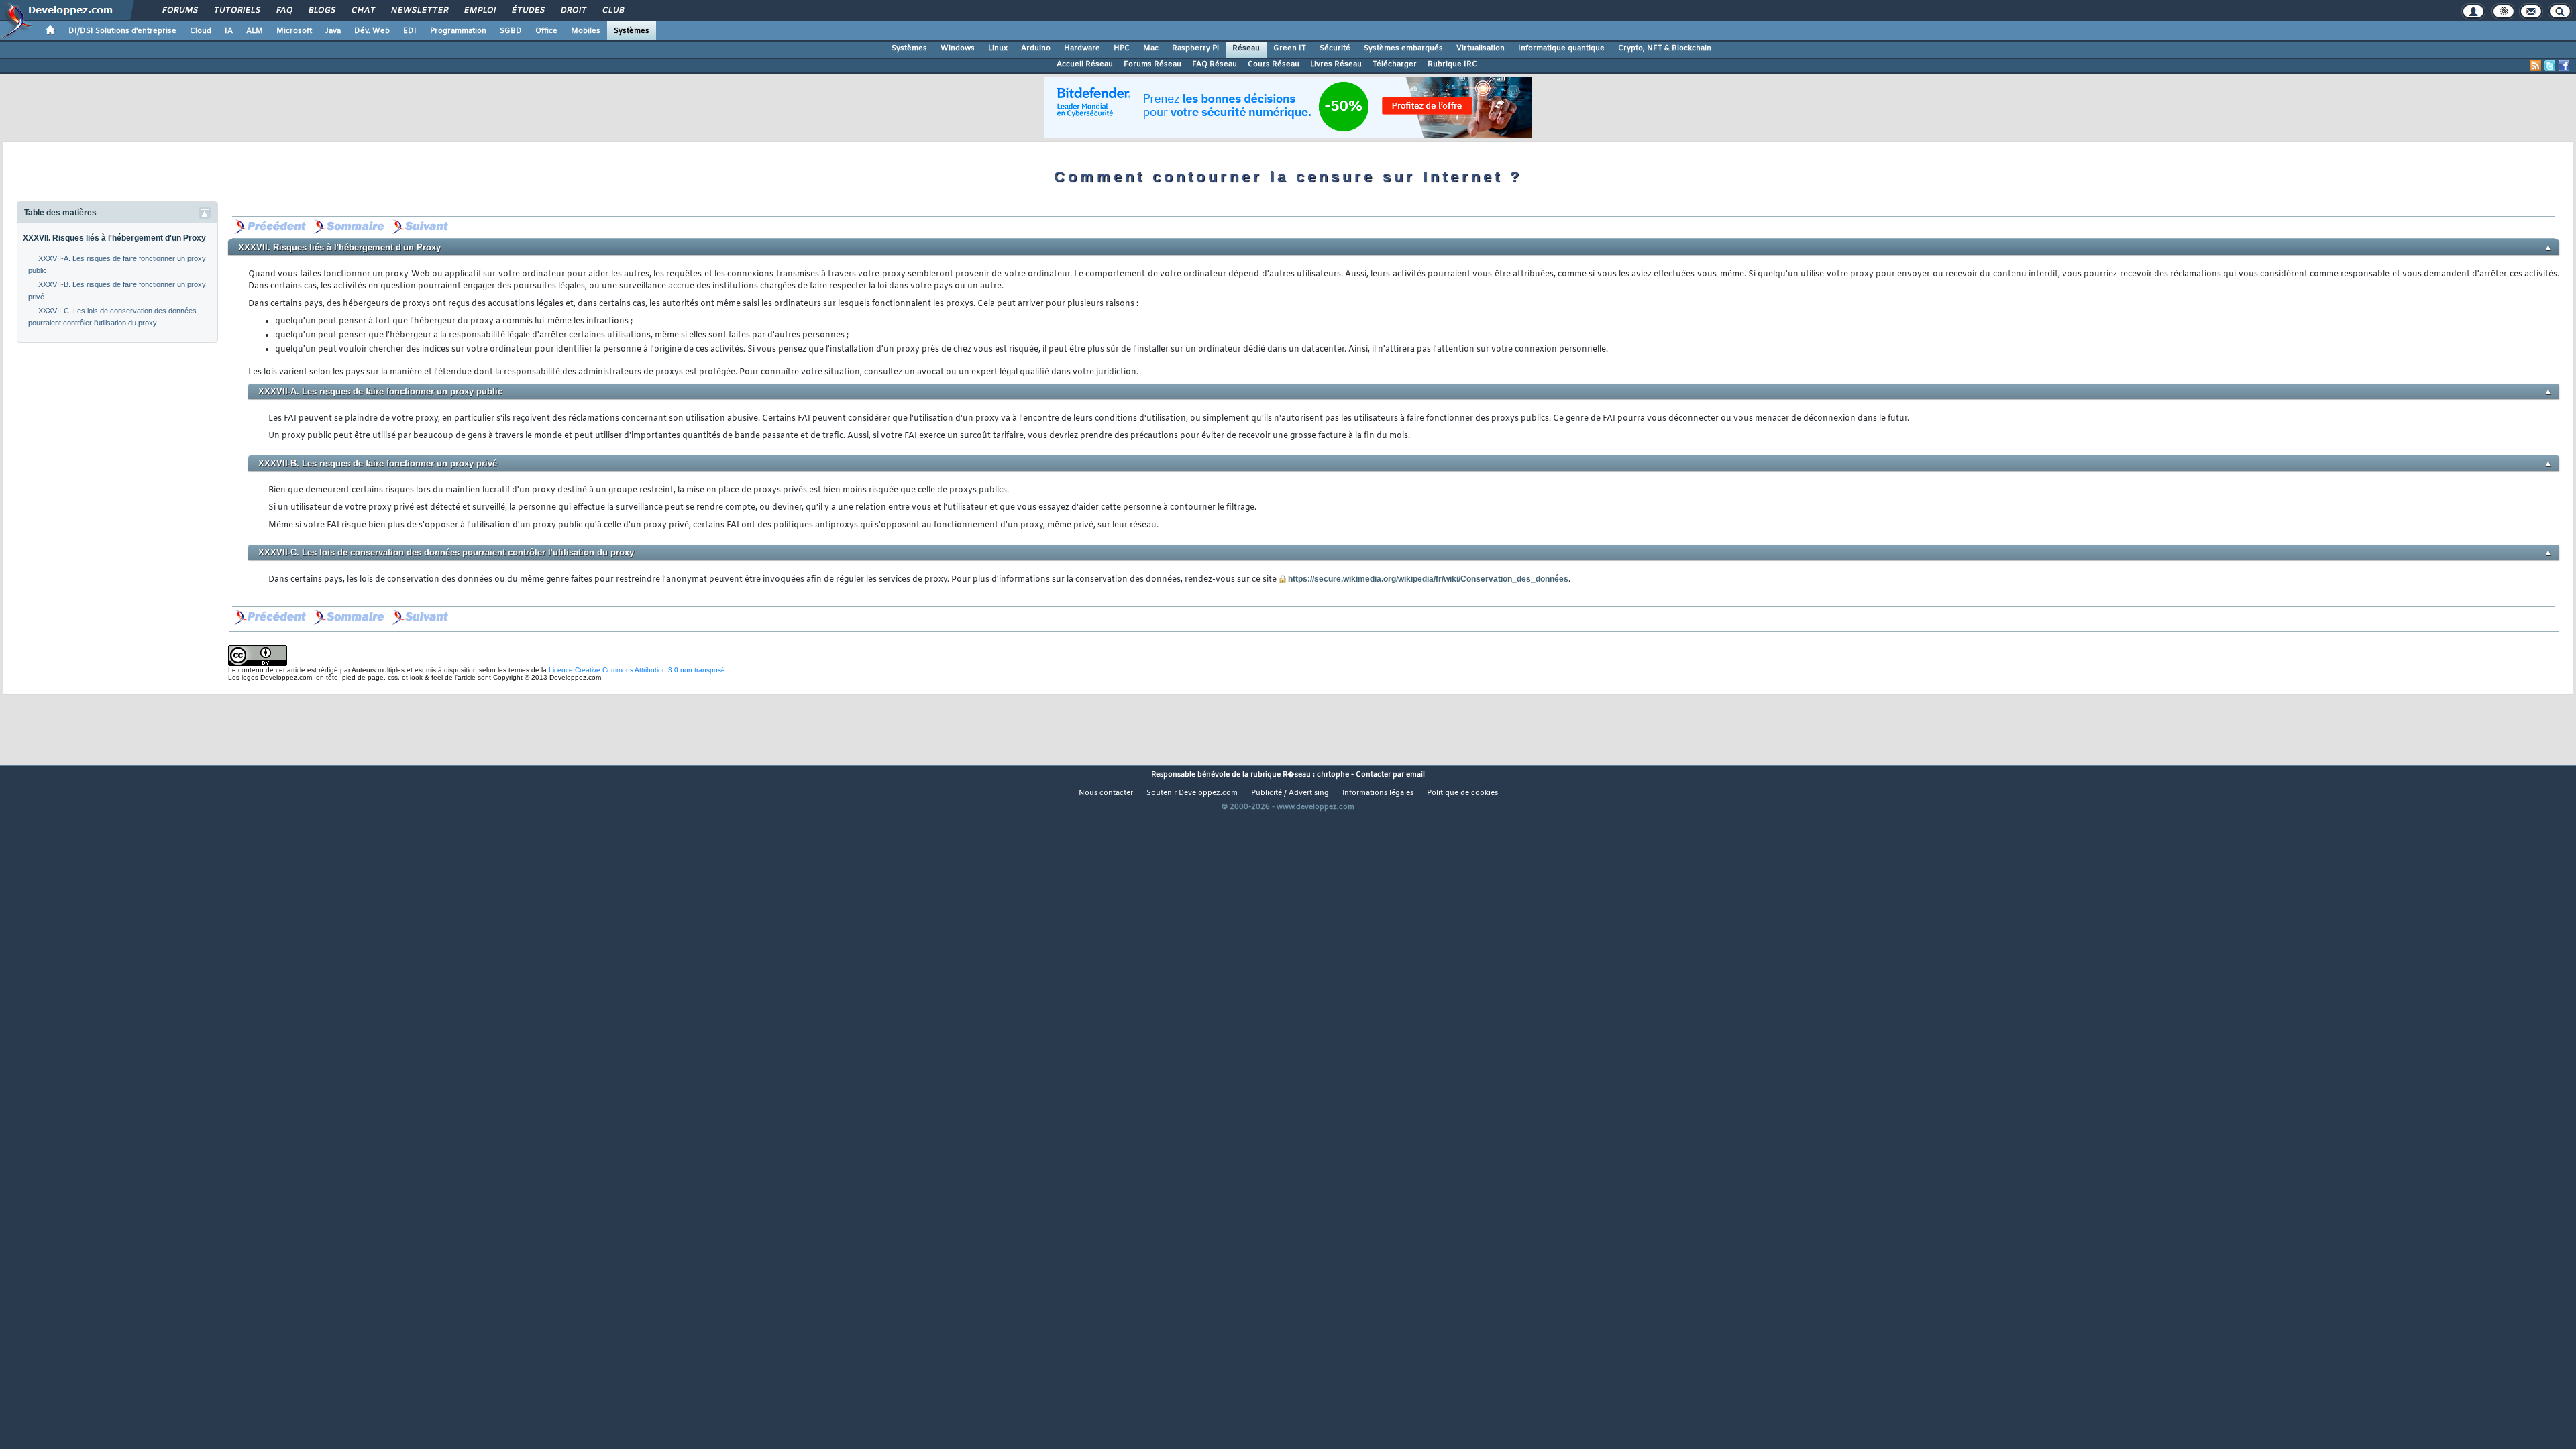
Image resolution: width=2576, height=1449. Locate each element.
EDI (410, 31)
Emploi (479, 11)
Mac (1151, 48)
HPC (1122, 48)
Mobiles (586, 31)
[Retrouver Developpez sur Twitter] (2550, 66)
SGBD (511, 31)
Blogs (321, 11)
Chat (363, 11)
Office (546, 31)
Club (612, 11)
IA (229, 31)
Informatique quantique (1561, 48)
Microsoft (294, 31)
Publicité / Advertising (1290, 793)
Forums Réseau (1152, 64)
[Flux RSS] (2536, 66)
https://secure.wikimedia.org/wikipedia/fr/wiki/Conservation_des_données (1428, 579)
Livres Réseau (1336, 64)
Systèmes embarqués (1403, 48)
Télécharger (1395, 64)
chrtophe (1333, 775)
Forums (179, 11)
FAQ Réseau (1215, 64)
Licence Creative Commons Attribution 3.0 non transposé (637, 670)
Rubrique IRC (1452, 64)
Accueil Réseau (1085, 64)
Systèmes (632, 31)
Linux (998, 48)
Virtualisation (1481, 48)
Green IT (1290, 48)
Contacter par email (1390, 775)
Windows (958, 48)
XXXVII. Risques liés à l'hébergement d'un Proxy (114, 238)
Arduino (1036, 48)
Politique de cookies (1462, 793)
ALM (255, 31)
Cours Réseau (1274, 64)
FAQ (284, 11)
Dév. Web (372, 31)
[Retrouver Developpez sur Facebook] (2564, 66)
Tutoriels (236, 11)
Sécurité (1335, 48)
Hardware (1082, 48)
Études (528, 11)
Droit (573, 11)
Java (333, 31)
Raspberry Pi (1195, 48)
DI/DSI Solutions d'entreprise (122, 31)
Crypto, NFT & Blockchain (1665, 48)
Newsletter (419, 11)
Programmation (458, 31)
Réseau (1246, 48)
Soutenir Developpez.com (1192, 793)
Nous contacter (1106, 793)
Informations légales (1378, 793)
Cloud (201, 31)
